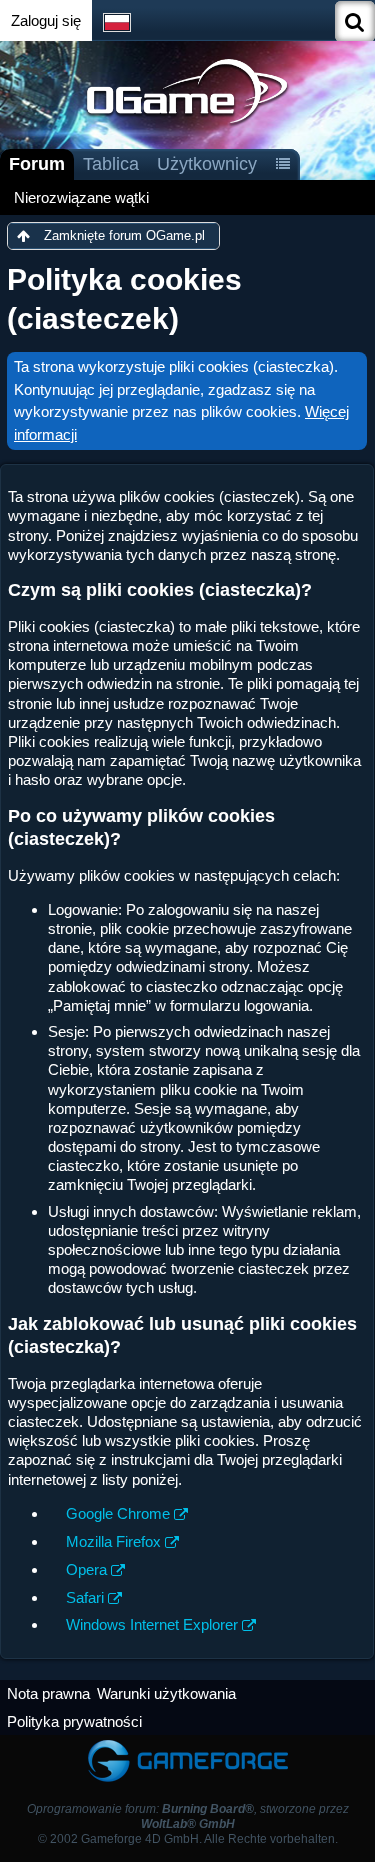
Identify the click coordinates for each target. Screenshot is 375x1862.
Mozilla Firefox (113, 1541)
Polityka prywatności (74, 1721)
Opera (86, 1569)
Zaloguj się (46, 20)
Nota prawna (48, 1693)
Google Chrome (118, 1513)
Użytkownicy (207, 164)
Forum (37, 164)
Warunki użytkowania (166, 1693)
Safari (85, 1597)
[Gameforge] (188, 1744)
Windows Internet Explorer (152, 1624)
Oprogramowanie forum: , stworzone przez (188, 1816)
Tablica (111, 164)
